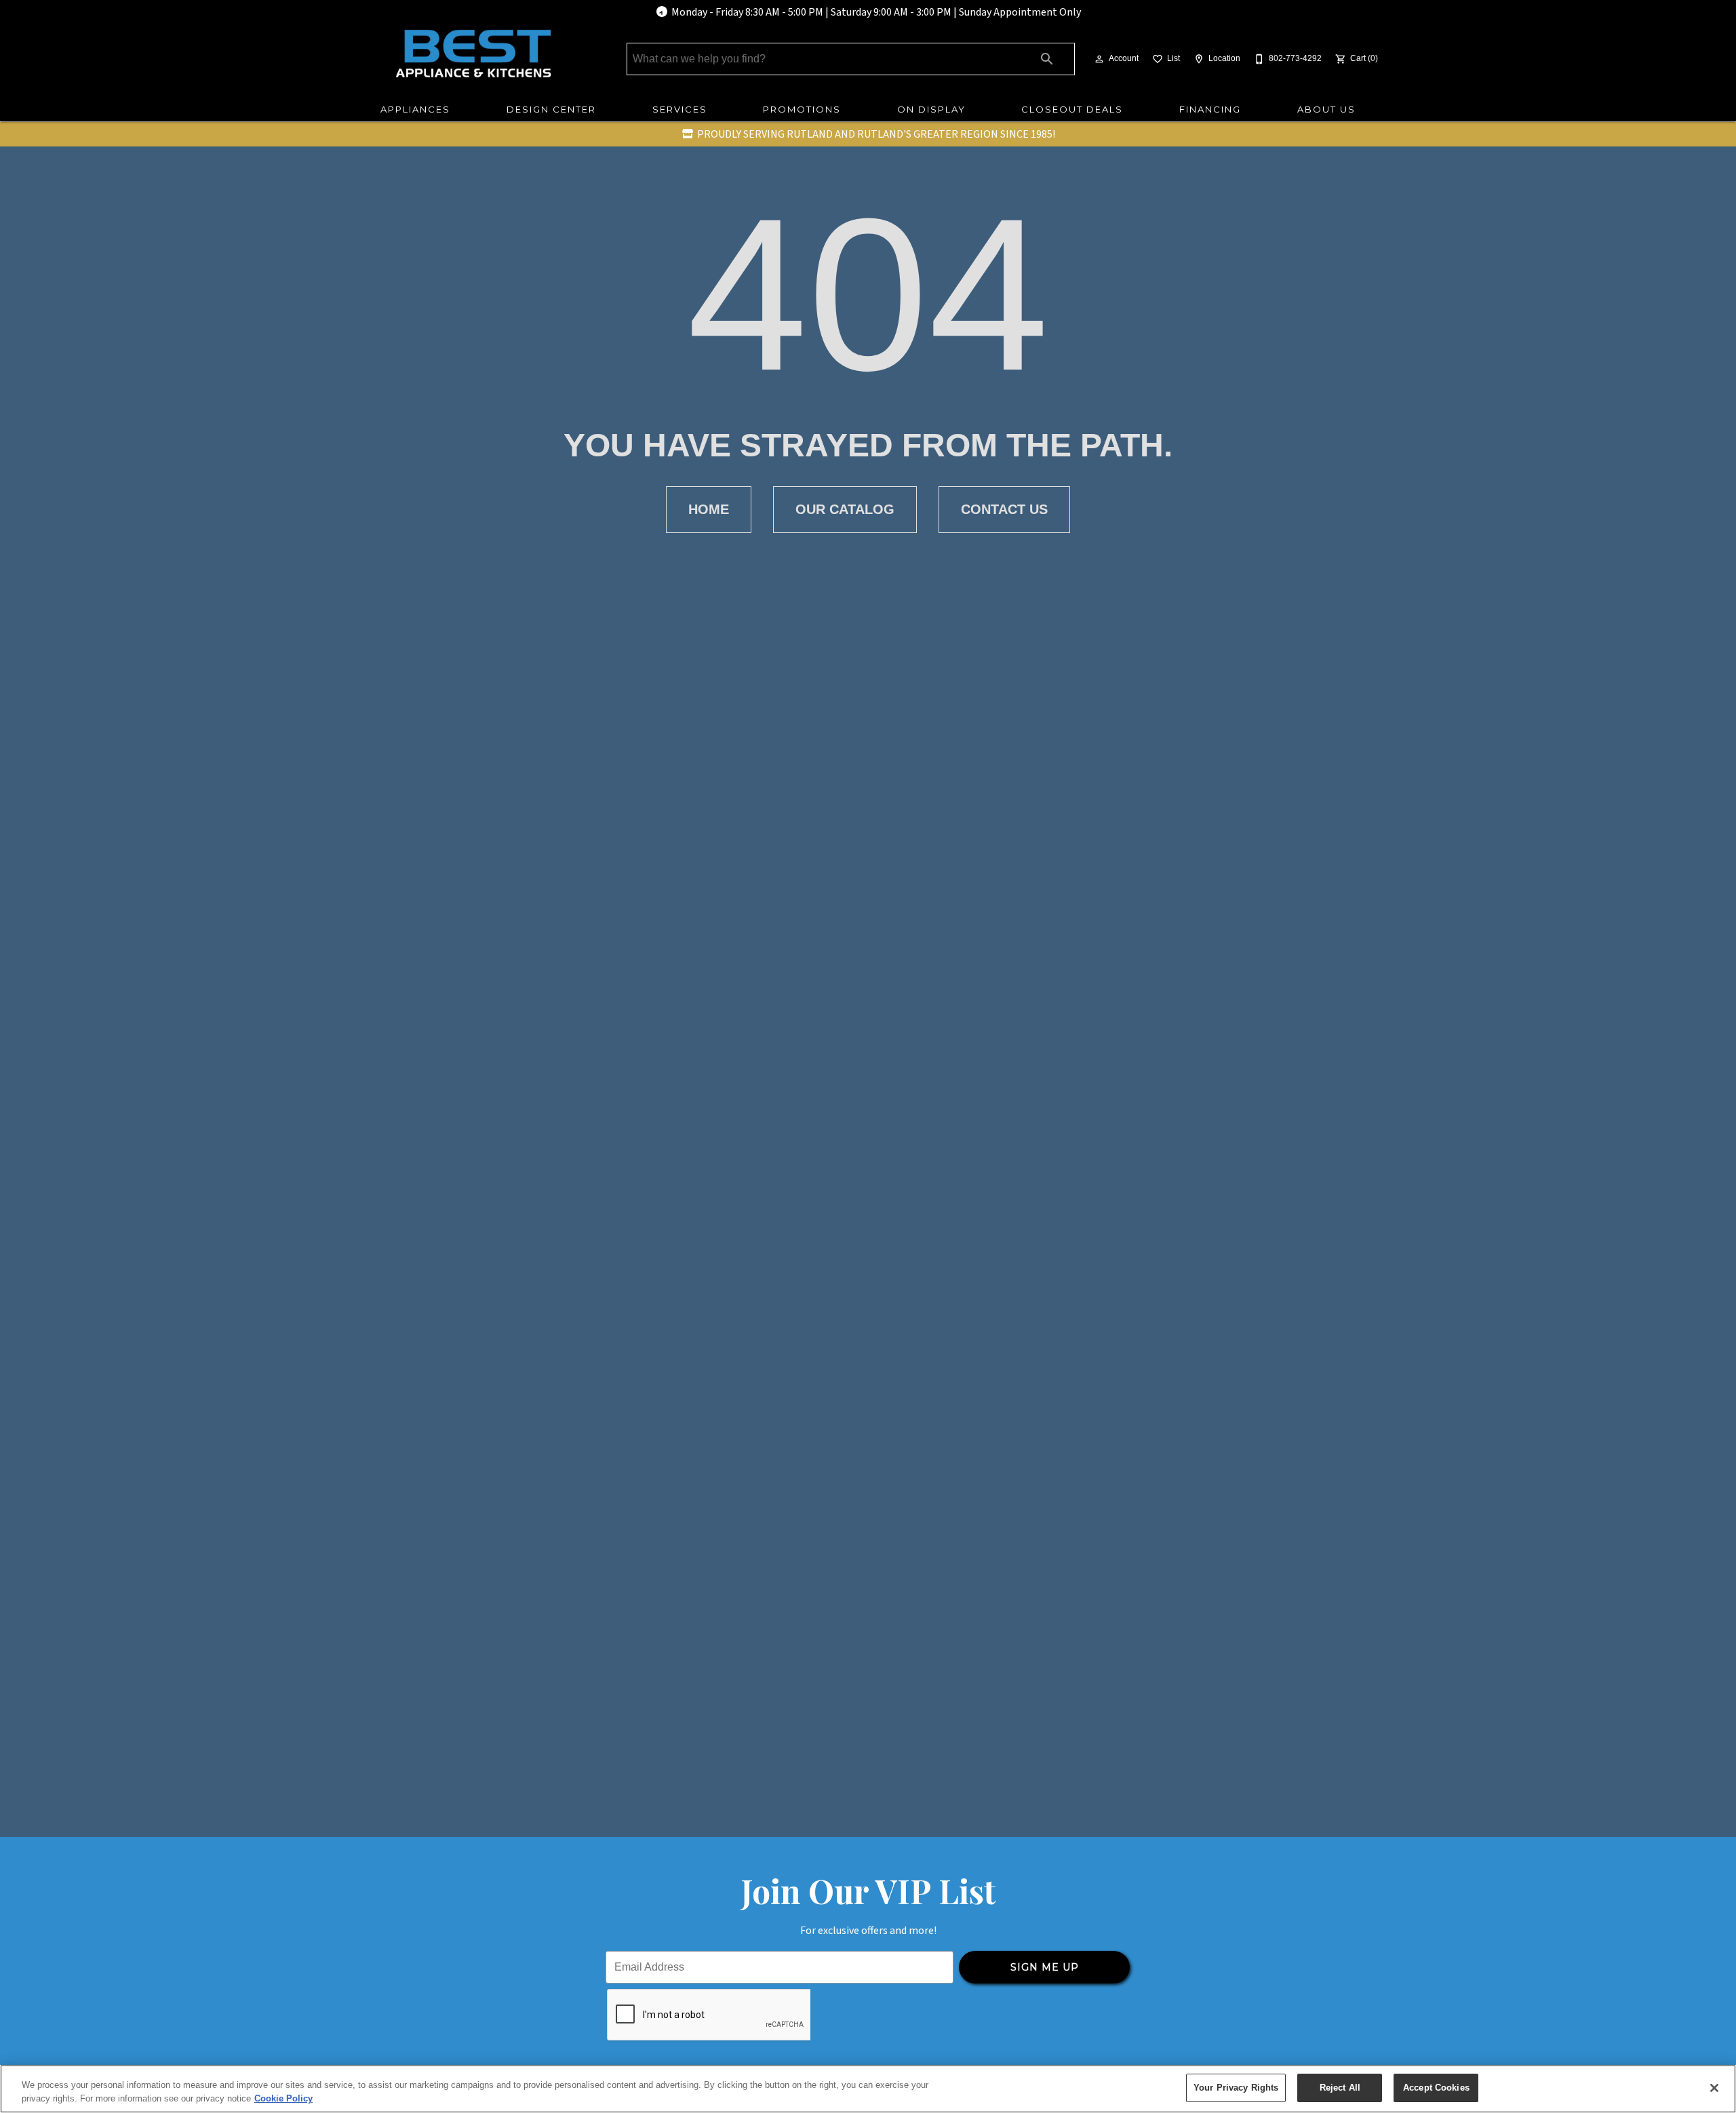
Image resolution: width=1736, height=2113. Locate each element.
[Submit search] (1047, 59)
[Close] (1714, 2088)
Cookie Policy (283, 2098)
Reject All (1340, 2088)
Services (680, 109)
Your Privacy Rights (1236, 2088)
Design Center (551, 109)
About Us (1326, 109)
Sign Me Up (1045, 1967)
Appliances (415, 109)
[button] (1099, 59)
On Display (931, 109)
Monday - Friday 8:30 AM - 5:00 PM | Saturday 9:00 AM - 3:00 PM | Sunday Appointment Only (876, 12)
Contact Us (1004, 509)
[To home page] (473, 54)
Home (709, 509)
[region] (868, 2089)
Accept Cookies (1436, 2088)
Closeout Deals (1072, 109)
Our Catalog (845, 509)
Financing (1210, 109)
